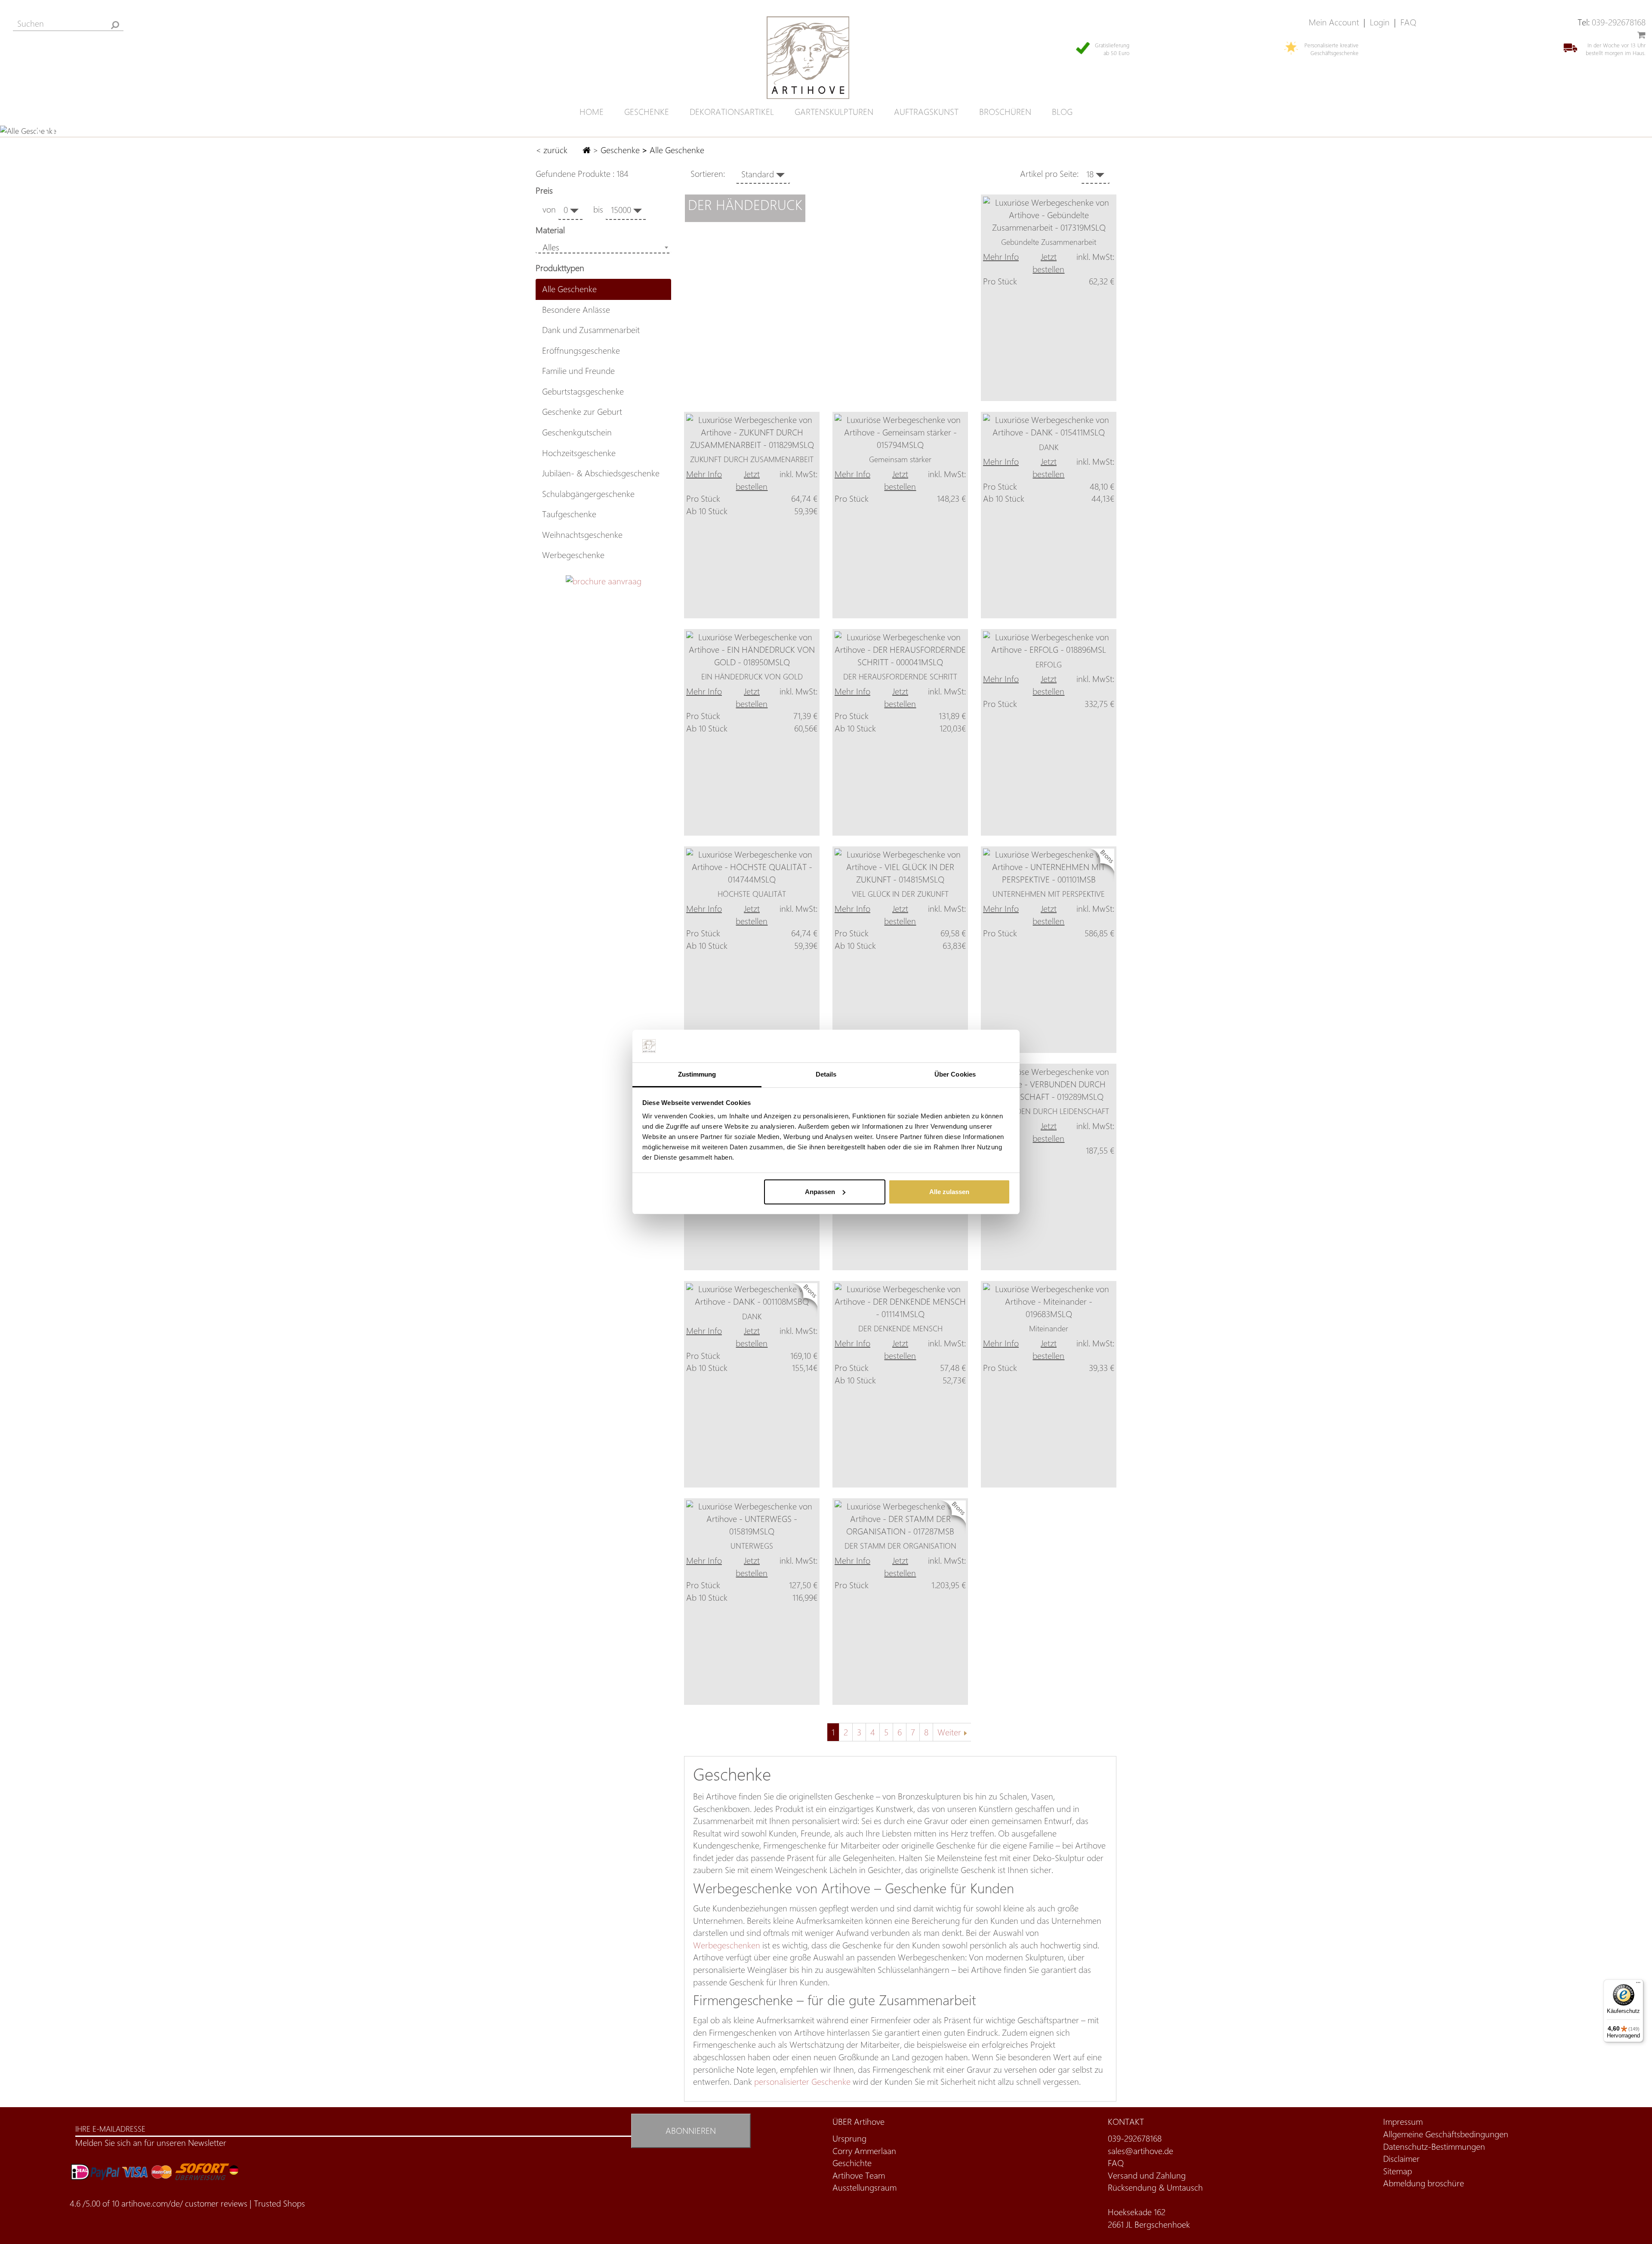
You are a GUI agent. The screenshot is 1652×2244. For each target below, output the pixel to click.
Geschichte (852, 2163)
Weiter (949, 1732)
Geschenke (620, 150)
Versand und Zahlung (1147, 2175)
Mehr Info (1001, 257)
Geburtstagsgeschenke (583, 391)
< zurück (553, 150)
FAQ (1408, 22)
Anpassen (820, 1192)
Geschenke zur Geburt (582, 412)
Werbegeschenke (573, 555)
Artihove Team (859, 2175)
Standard (759, 174)
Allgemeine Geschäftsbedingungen (1446, 2134)
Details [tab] (826, 1074)
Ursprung (849, 2138)
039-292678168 (1619, 22)
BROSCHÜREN (1005, 112)
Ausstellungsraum (865, 2187)
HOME (592, 112)
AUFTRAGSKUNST (926, 112)
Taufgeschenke (569, 514)
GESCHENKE (647, 112)
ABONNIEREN (691, 2131)
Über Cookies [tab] (955, 1074)
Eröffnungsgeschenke (581, 350)
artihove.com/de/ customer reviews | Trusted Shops (213, 2203)
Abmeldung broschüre (1424, 2183)
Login (1380, 22)
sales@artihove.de (1140, 2151)
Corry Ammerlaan (864, 2151)
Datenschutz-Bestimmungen (1434, 2147)
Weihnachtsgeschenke (582, 535)
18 (1091, 174)
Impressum (1403, 2122)
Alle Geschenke (569, 289)
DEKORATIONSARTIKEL (732, 112)
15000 (622, 210)
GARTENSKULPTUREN (834, 112)
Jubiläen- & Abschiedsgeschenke (601, 473)
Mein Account (1334, 22)
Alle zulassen (949, 1192)
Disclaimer (1401, 2159)
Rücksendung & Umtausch (1155, 2187)
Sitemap (1398, 2171)
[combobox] (603, 247)
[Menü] (1638, 1985)
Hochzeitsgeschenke (579, 453)
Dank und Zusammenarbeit (591, 330)
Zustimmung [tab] (697, 1074)
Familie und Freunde (578, 371)
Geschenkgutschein (577, 432)
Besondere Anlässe (576, 310)
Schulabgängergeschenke (588, 494)
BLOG (1062, 112)
